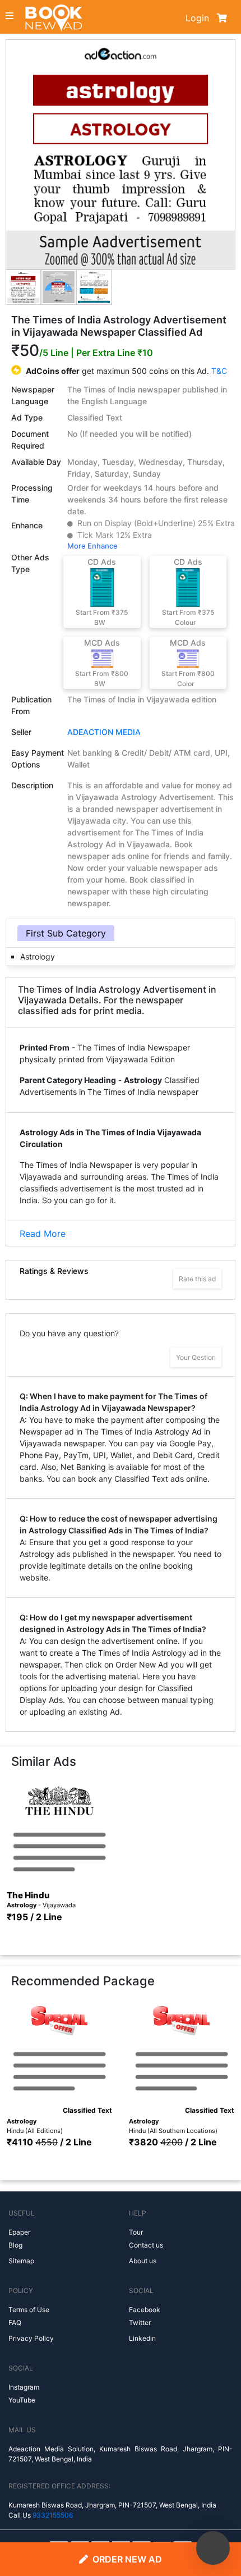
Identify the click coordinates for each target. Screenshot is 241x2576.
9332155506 (53, 2515)
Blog (15, 2245)
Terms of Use (29, 2310)
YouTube (22, 2400)
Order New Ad (127, 2559)
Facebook (145, 2310)
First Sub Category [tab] (66, 933)
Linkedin (142, 2338)
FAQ (15, 2322)
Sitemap (21, 2261)
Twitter (140, 2322)
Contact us (146, 2245)
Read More (43, 1234)
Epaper (19, 2232)
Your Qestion (196, 1357)
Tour (136, 2232)
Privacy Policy (31, 2338)
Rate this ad (197, 1279)
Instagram (24, 2387)
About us (143, 2261)
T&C (219, 371)
